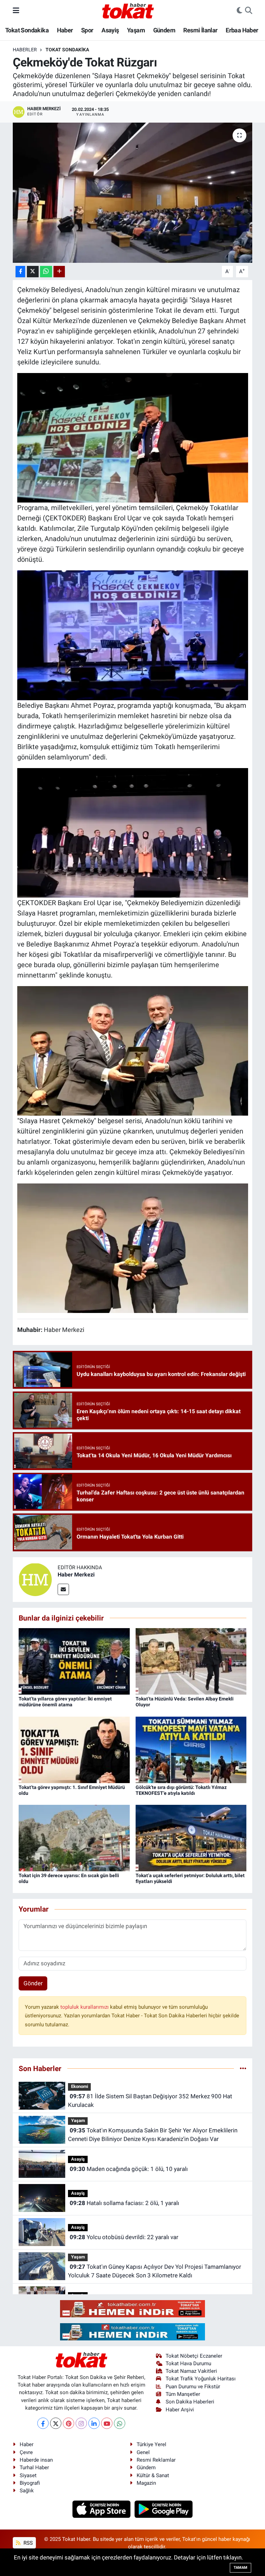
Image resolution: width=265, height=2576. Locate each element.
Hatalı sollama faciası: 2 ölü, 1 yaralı (124, 2203)
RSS (27, 2543)
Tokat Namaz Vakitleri (191, 2371)
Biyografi (30, 2483)
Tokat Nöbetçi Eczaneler (194, 2356)
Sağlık (27, 2491)
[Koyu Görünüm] (239, 11)
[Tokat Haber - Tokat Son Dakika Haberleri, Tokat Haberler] (128, 10)
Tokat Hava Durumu (188, 2363)
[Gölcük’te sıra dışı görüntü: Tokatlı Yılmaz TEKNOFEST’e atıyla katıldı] (191, 1749)
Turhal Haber (34, 2468)
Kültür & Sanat (153, 2475)
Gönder (33, 1983)
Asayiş (110, 30)
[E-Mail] (63, 1589)
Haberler (25, 50)
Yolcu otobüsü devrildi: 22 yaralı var (124, 2237)
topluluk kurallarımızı (85, 2007)
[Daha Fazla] (59, 272)
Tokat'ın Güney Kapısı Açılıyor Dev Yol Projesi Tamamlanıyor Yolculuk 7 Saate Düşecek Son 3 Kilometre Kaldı (154, 2271)
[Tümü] (243, 2068)
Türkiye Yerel (151, 2444)
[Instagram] (81, 2423)
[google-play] (164, 2508)
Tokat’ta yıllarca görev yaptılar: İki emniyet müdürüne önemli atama (65, 1702)
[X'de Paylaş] (33, 272)
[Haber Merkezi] (35, 1579)
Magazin (146, 2483)
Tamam (241, 2568)
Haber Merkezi (76, 1575)
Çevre (26, 2452)
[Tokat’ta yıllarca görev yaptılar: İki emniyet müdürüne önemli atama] (74, 1661)
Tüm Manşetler (183, 2394)
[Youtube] (107, 2423)
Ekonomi (80, 2086)
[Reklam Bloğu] (132, 2308)
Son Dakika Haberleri (190, 2402)
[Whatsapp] (120, 2423)
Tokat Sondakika (27, 30)
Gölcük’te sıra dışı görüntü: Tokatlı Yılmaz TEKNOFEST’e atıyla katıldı (181, 1790)
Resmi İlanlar (200, 30)
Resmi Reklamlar (156, 2460)
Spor (87, 30)
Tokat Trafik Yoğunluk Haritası (201, 2379)
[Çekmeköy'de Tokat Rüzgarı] (133, 193)
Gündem (164, 30)
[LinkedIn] (94, 2423)
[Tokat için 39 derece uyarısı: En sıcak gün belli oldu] (74, 1838)
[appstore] (102, 2508)
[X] (56, 2423)
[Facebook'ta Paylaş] (20, 272)
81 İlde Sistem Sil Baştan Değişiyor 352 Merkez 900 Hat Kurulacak (150, 2101)
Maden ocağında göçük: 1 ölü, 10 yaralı (129, 2169)
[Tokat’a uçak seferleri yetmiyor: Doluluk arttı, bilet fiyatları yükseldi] (191, 1838)
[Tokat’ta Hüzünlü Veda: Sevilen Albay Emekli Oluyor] (191, 1661)
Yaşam (136, 30)
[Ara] (249, 11)
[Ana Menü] (16, 10)
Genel (143, 2452)
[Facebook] (43, 2423)
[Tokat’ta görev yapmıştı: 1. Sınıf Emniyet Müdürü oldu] (74, 1749)
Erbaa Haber (242, 30)
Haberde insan (36, 2460)
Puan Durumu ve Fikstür (193, 2387)
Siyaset (28, 2475)
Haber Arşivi (180, 2410)
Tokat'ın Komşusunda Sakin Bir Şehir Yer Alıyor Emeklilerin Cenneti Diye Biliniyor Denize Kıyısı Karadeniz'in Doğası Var (153, 2135)
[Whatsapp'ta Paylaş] (46, 272)
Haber (65, 30)
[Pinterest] (68, 2423)
